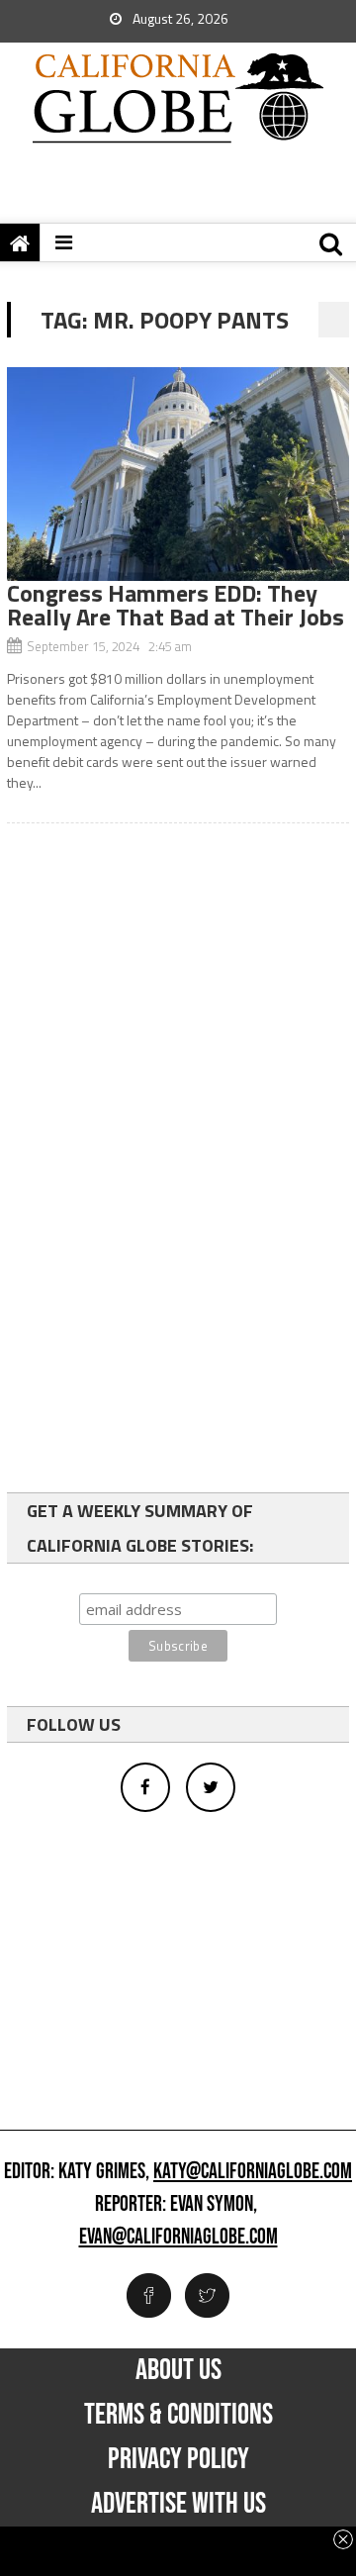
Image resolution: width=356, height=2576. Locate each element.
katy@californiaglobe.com (253, 2172)
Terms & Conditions (178, 2415)
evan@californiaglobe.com (178, 2238)
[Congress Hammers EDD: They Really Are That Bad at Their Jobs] (178, 474)
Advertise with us (178, 2504)
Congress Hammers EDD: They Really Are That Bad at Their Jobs (176, 605)
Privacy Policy (178, 2459)
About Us (178, 2370)
